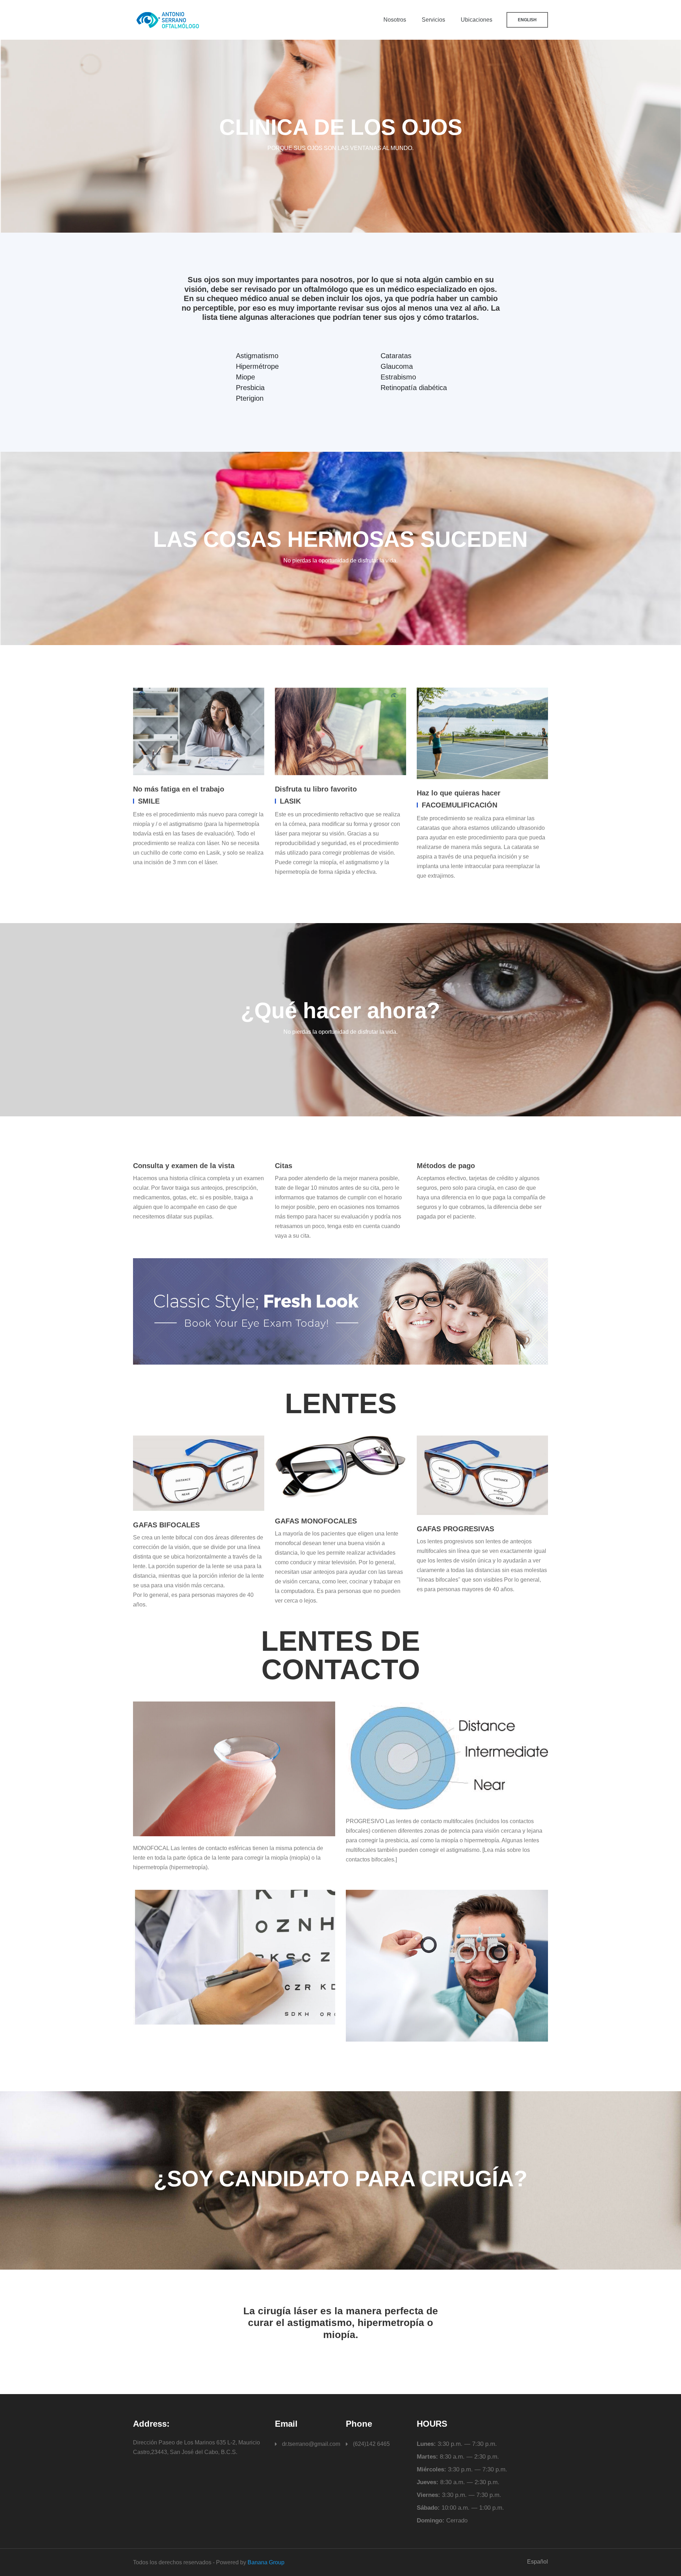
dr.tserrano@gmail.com (311, 2444)
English (527, 20)
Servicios (433, 20)
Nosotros (395, 20)
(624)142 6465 (371, 2444)
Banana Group (266, 2562)
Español (538, 2562)
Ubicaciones (477, 20)
